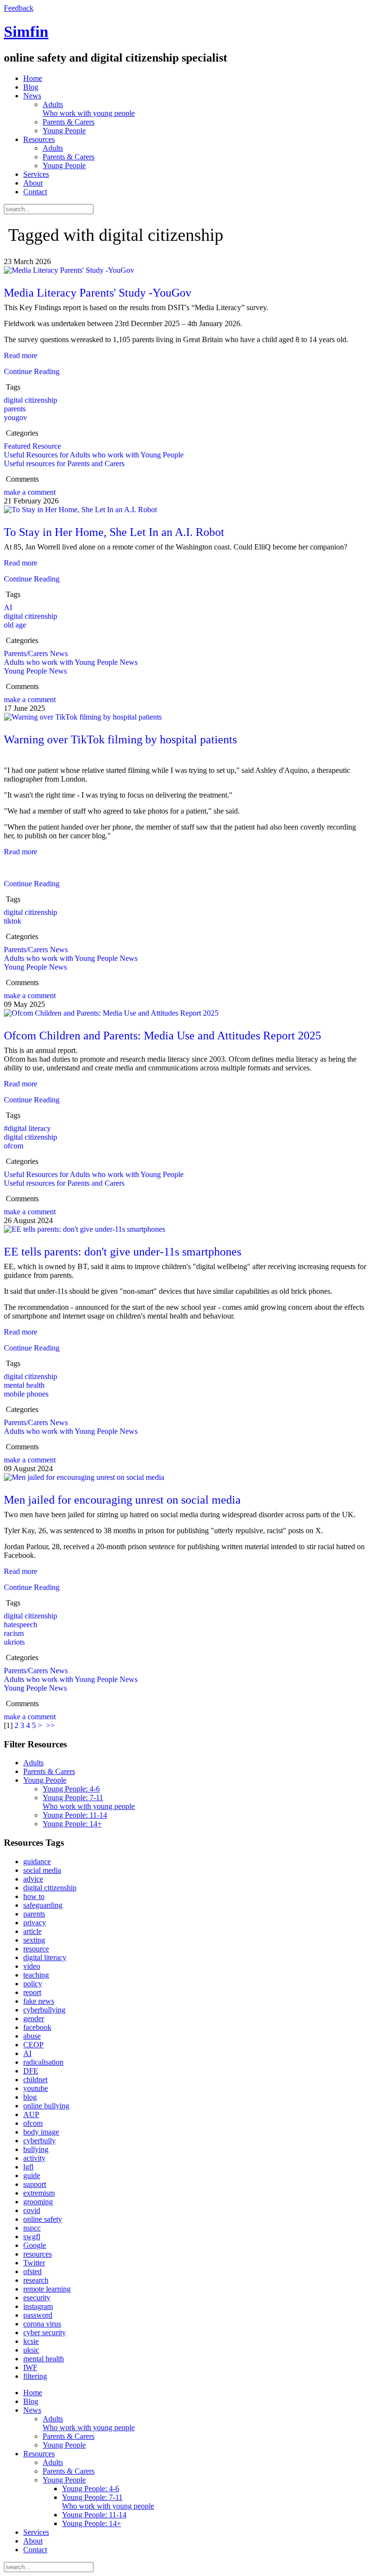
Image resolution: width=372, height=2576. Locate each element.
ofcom (14, 1146)
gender (34, 2018)
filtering (35, 2376)
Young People (64, 131)
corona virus (42, 2324)
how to (34, 1896)
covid (32, 2210)
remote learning (47, 2289)
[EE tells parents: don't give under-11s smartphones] (85, 1229)
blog (30, 2097)
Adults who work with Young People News (71, 662)
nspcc (32, 2228)
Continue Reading (32, 371)
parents (15, 409)
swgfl (32, 2237)
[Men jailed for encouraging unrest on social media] (84, 1477)
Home (33, 78)
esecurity (37, 2298)
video (32, 1966)
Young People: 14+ (72, 1824)
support (35, 2184)
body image (41, 2132)
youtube (36, 2088)
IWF (30, 2367)
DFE (31, 2071)
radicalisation (43, 2062)
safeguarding (43, 1905)
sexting (34, 1940)
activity (34, 2158)
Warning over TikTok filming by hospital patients (120, 739)
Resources (39, 139)
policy (33, 1984)
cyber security (45, 2333)
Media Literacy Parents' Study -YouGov (98, 293)
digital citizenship (31, 400)
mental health (24, 1385)
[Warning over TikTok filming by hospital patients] (83, 717)
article (32, 1931)
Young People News (35, 671)
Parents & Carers (69, 122)
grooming (38, 2202)
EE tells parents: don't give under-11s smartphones (123, 1252)
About (33, 183)
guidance (37, 1861)
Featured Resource (32, 446)
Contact (35, 192)
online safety (43, 2219)
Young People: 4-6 (71, 1789)
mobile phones (26, 1394)
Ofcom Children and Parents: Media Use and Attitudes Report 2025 (163, 1036)
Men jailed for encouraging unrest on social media (122, 1500)
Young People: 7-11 (89, 1802)
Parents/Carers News (36, 653)
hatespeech (21, 1625)
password (38, 2315)
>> (51, 1725)
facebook (37, 2027)
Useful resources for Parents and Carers (64, 463)
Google (35, 2245)
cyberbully (39, 2141)
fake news (39, 2001)
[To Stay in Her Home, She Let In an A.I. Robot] (80, 510)
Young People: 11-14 (75, 1815)
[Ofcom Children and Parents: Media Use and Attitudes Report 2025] (111, 1013)
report (32, 1992)
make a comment (30, 492)
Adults (89, 109)
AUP (31, 2114)
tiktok (13, 921)
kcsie (31, 2341)
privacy (35, 1923)
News (32, 96)
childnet (35, 2080)
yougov (15, 417)
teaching (36, 1975)
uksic (31, 2350)
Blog (31, 87)
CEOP (33, 2045)
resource (36, 1949)
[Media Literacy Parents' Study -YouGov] (69, 270)
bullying (36, 2149)
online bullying (46, 2106)
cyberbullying (44, 2010)
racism (14, 1633)
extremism (39, 2193)
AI (8, 607)
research (36, 2280)
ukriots (14, 1642)
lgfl (28, 2167)
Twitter (34, 2263)
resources (38, 2254)
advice (33, 1879)
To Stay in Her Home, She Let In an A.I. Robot (114, 532)
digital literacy (45, 1957)
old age (15, 625)
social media (42, 1870)
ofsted (32, 2271)
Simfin (26, 31)
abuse (32, 2036)
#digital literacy (27, 1128)
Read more (21, 355)
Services (36, 174)
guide (32, 2175)
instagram (38, 2306)
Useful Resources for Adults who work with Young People (94, 455)
